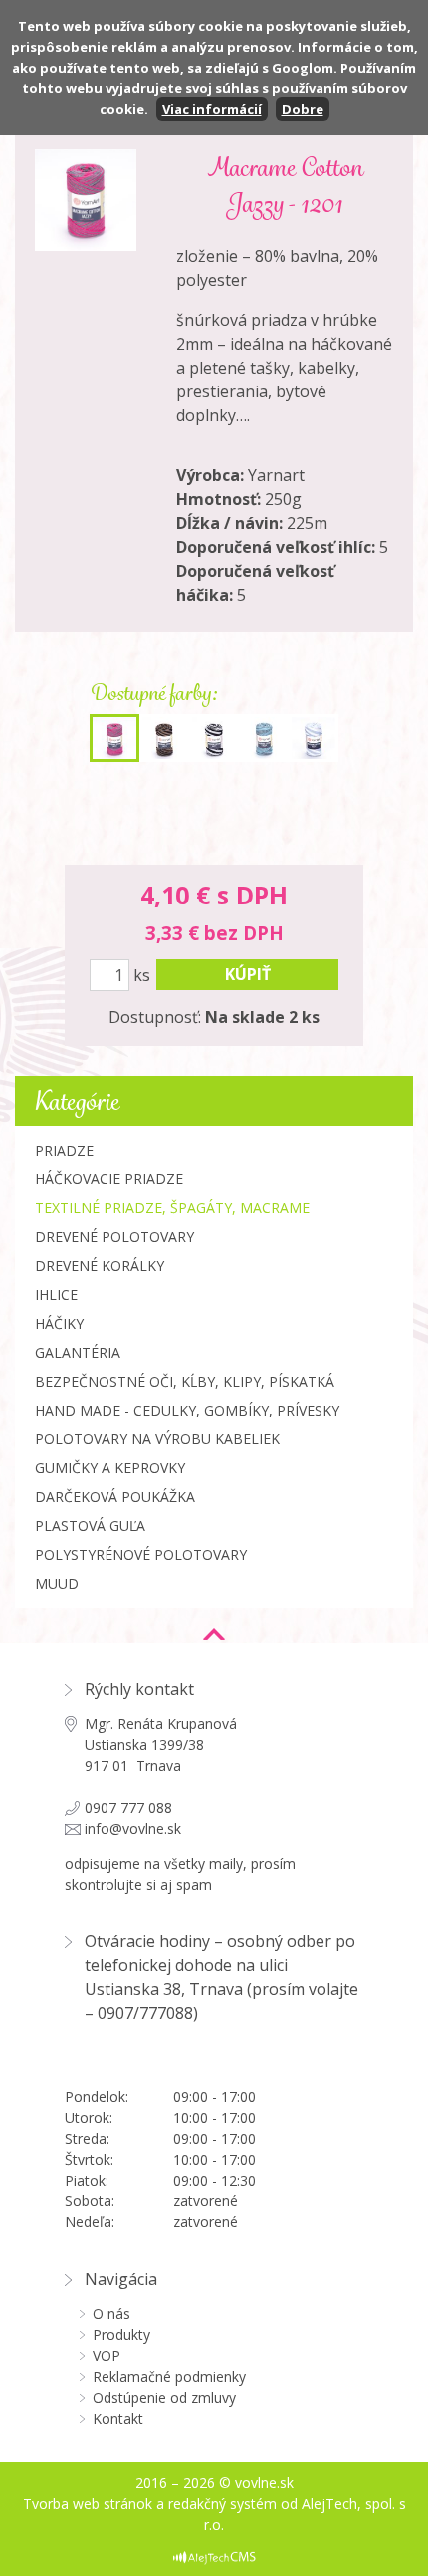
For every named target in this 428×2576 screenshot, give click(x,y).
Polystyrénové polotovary (141, 1554)
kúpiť (248, 974)
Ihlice (56, 1294)
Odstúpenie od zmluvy (164, 2397)
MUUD (57, 1583)
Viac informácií (212, 109)
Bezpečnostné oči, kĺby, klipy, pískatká (185, 1381)
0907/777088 (145, 2013)
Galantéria (78, 1352)
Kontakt (118, 2418)
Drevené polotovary (114, 1237)
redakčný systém (222, 2504)
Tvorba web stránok (88, 2504)
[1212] (264, 738)
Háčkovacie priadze (109, 1179)
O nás (111, 2314)
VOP (107, 2355)
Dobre (303, 109)
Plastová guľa (90, 1526)
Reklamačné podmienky (169, 2376)
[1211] (214, 738)
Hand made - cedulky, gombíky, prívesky (187, 1410)
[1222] (314, 738)
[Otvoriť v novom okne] (214, 2557)
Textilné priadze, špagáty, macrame (172, 1208)
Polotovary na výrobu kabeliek (157, 1439)
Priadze (64, 1150)
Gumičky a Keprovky (110, 1468)
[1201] (114, 738)
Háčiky (59, 1323)
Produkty (121, 2334)
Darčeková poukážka (115, 1497)
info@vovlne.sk (133, 1828)
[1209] (164, 738)
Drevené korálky (100, 1266)
